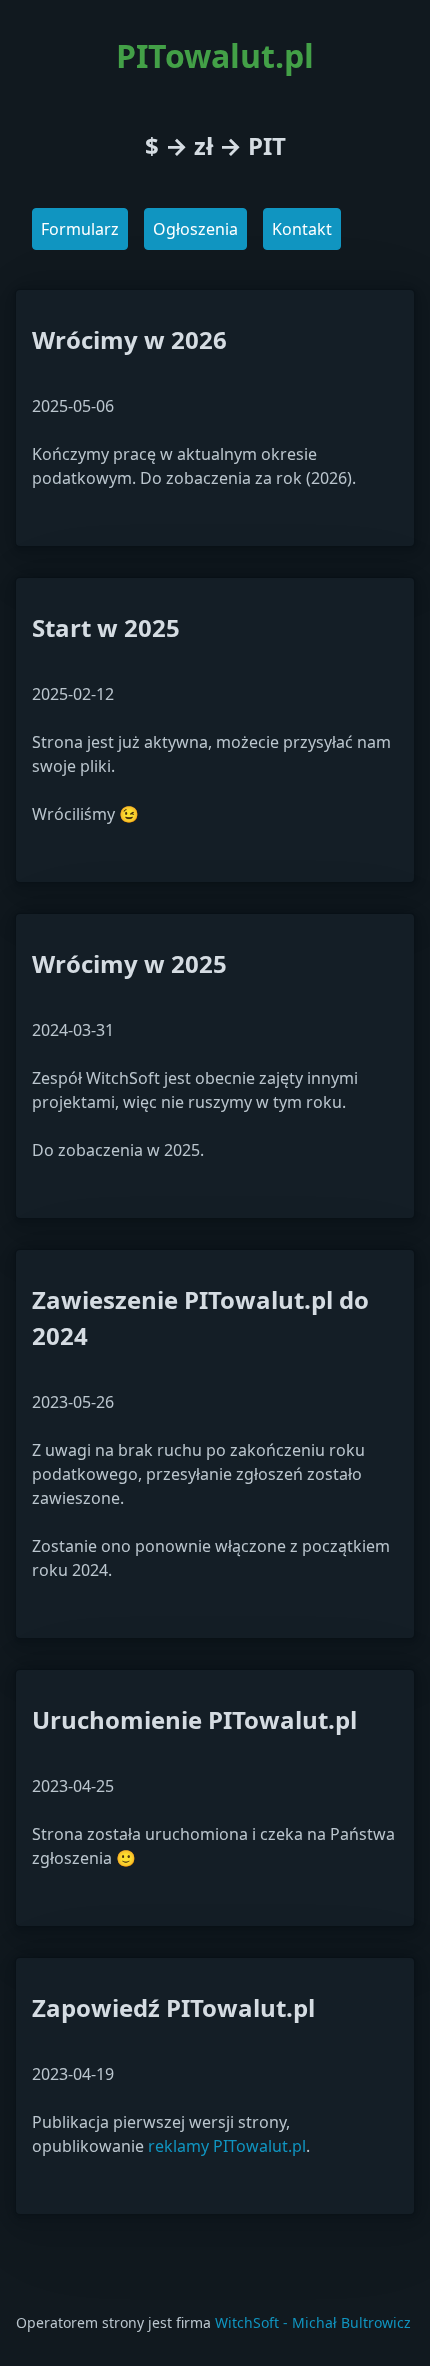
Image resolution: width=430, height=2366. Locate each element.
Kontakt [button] (302, 229)
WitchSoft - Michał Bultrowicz (313, 2322)
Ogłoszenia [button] (195, 229)
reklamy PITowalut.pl (227, 2146)
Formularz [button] (80, 229)
